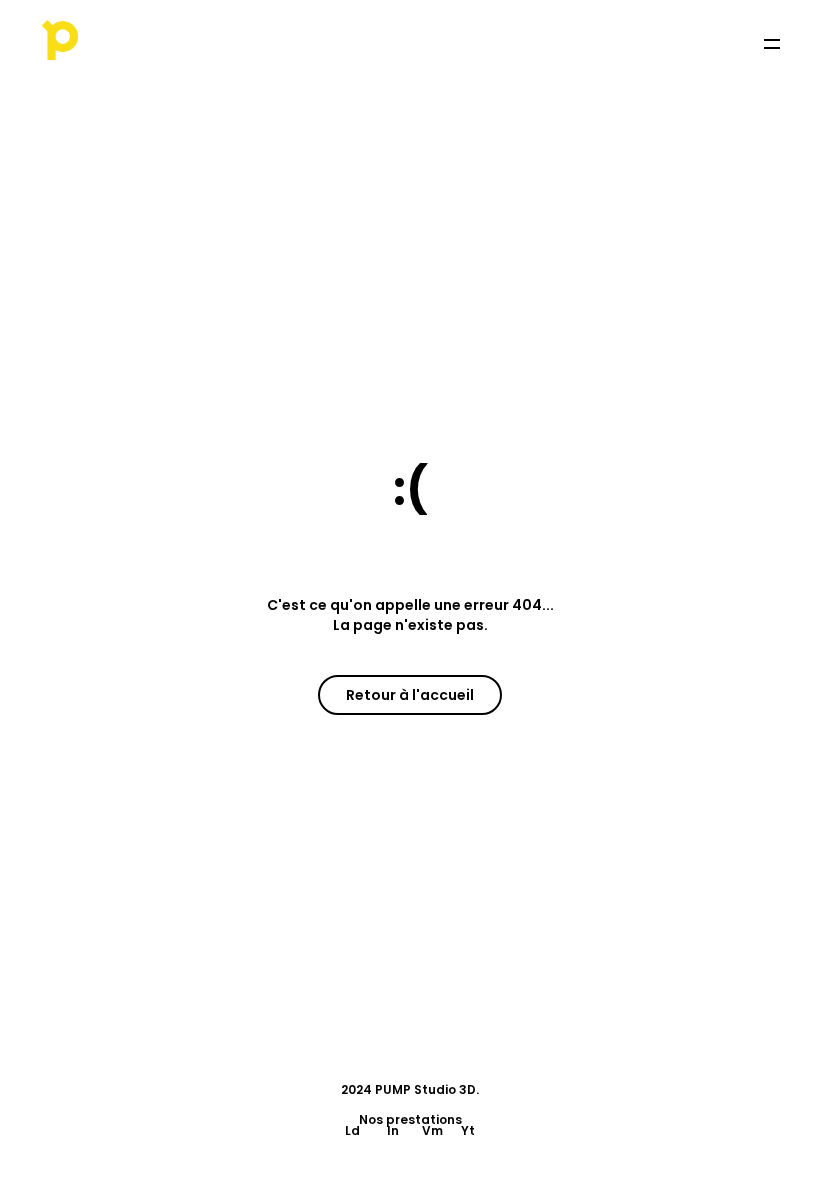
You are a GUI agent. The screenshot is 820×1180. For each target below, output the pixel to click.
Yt (468, 1130)
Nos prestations (410, 1119)
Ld (352, 1130)
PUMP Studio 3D (425, 1089)
